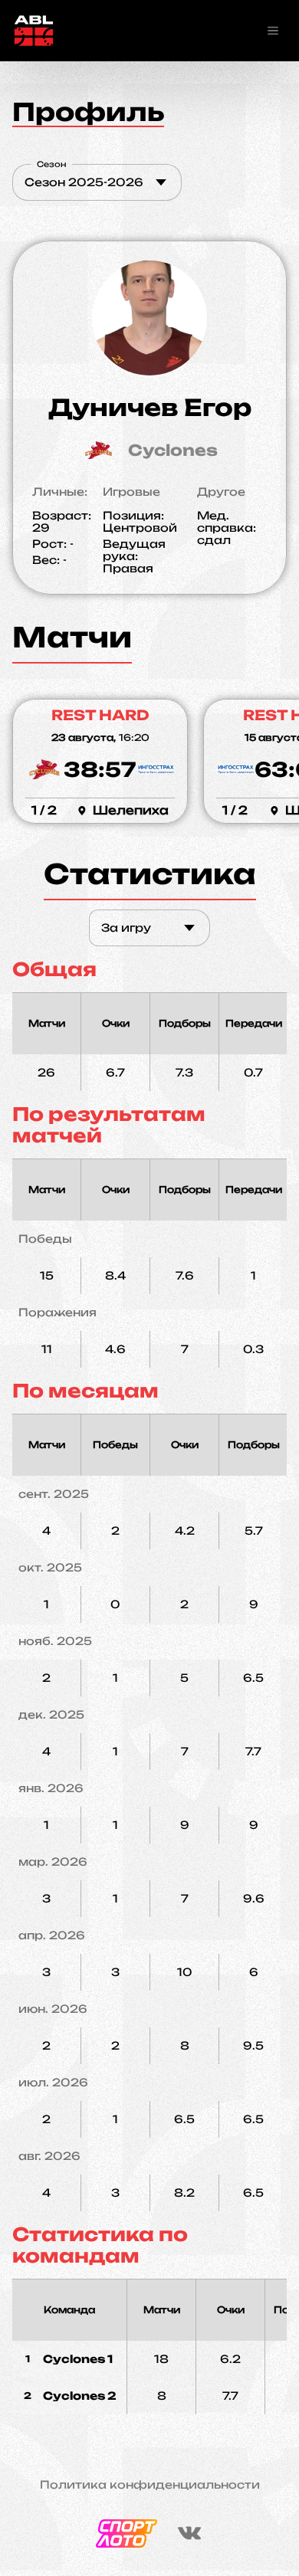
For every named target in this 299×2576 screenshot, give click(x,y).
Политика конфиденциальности (150, 2485)
